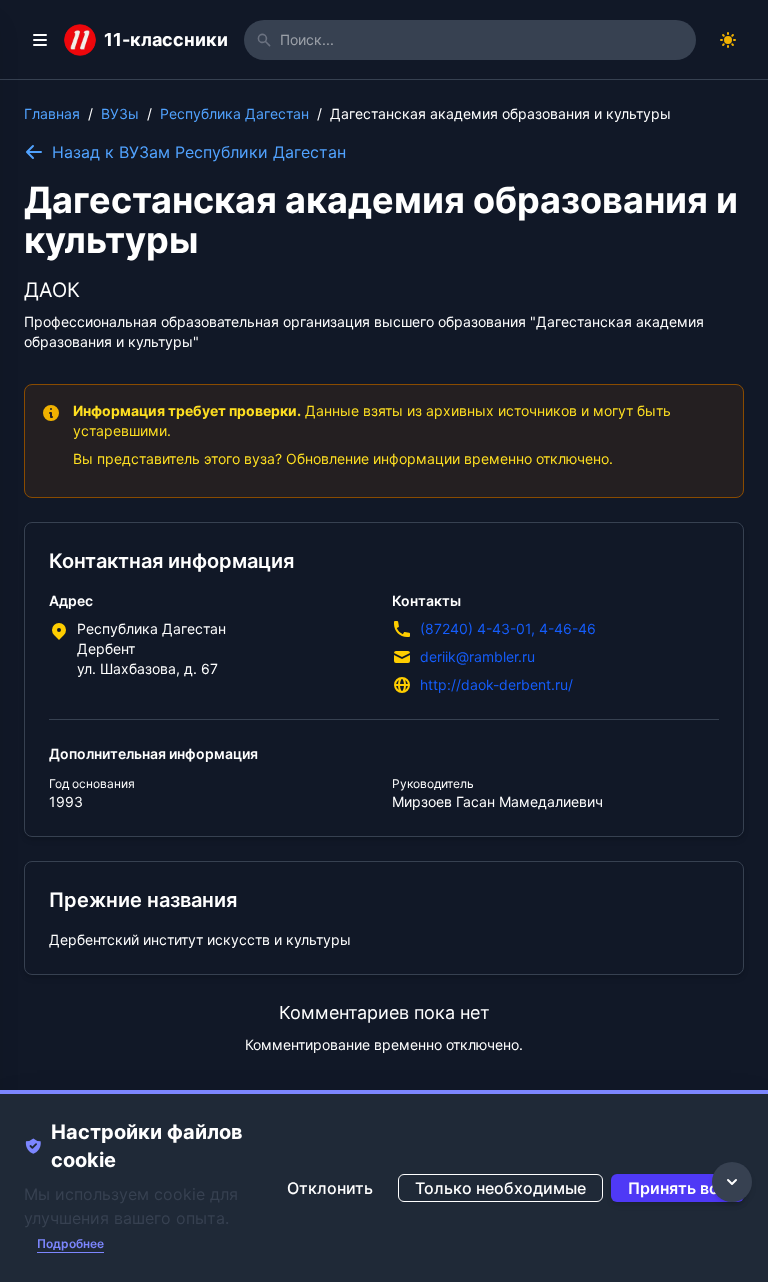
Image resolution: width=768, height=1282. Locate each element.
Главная (52, 113)
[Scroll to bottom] (732, 1182)
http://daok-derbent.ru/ (496, 684)
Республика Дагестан (234, 113)
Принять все (677, 1188)
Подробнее (70, 1243)
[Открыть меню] (40, 40)
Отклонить (330, 1188)
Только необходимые (500, 1188)
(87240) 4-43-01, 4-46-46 (508, 628)
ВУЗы (120, 113)
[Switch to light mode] (728, 40)
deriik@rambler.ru (477, 656)
